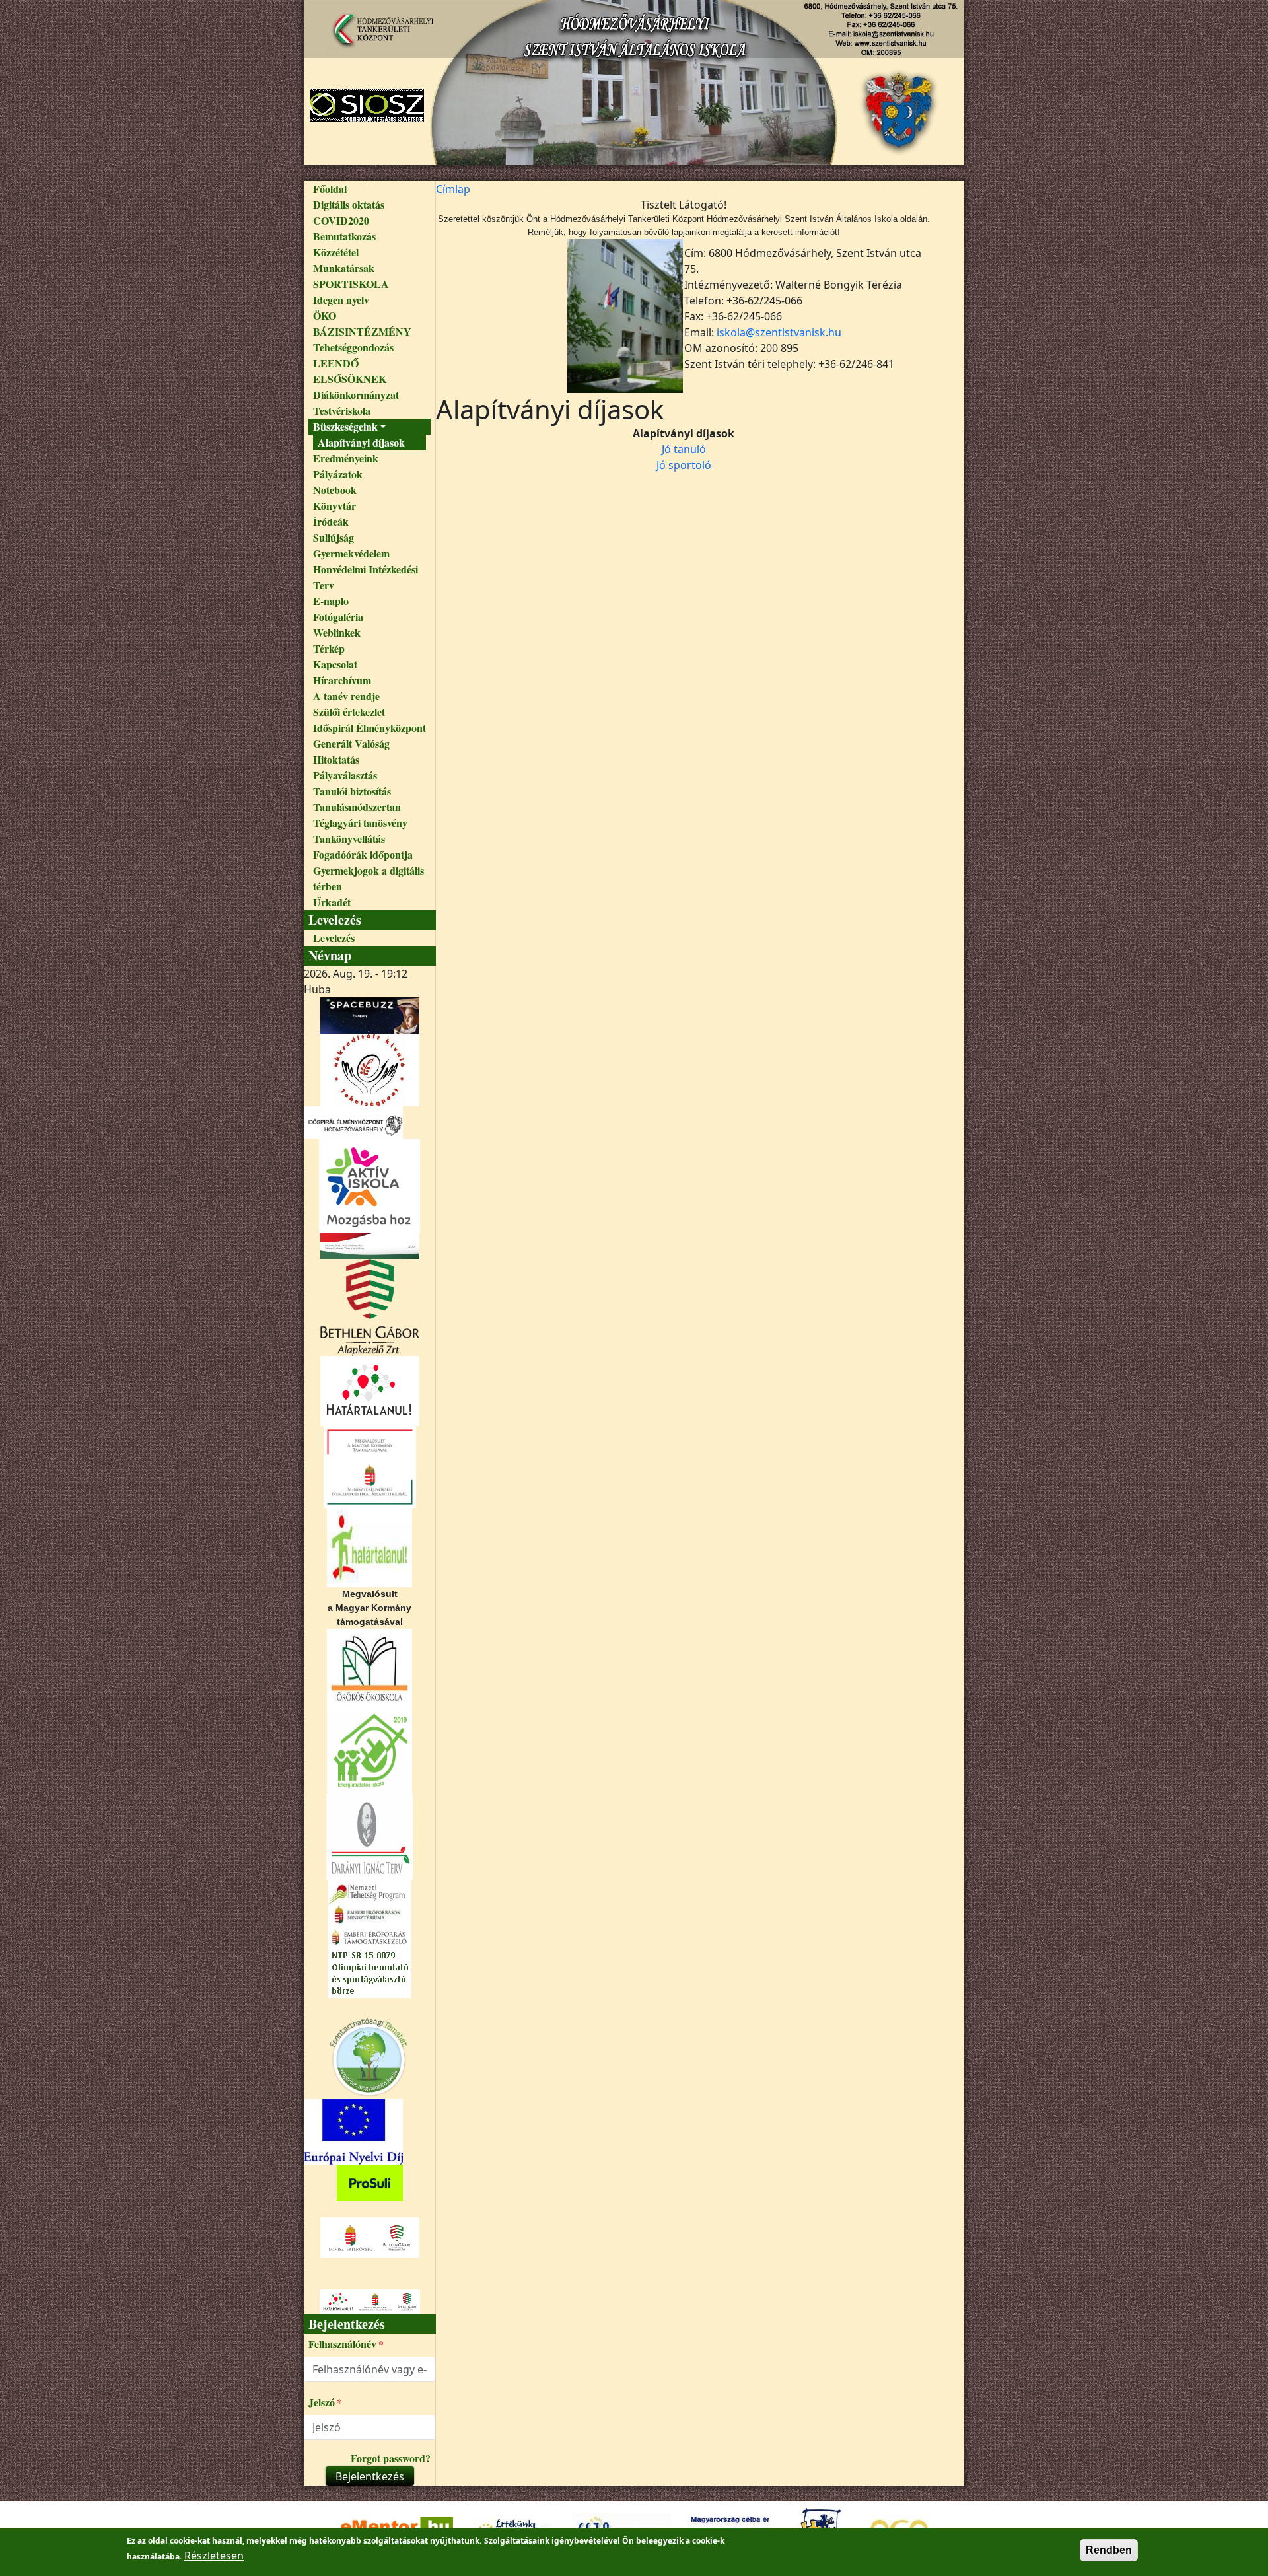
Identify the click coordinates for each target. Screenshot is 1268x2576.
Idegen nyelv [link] (341, 300)
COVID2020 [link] (341, 220)
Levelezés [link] (334, 938)
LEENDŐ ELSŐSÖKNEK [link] (350, 371)
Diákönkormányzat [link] (356, 395)
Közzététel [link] (336, 252)
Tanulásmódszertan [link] (357, 807)
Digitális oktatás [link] (349, 204)
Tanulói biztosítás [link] (352, 791)
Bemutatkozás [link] (344, 236)
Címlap (453, 189)
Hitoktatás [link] (336, 759)
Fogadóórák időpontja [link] (363, 854)
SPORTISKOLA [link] (351, 284)
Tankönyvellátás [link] (349, 839)
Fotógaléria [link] (338, 617)
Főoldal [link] (330, 189)
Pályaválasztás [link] (345, 775)
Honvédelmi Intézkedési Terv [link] (366, 577)
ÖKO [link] (325, 315)
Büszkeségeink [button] (345, 426)
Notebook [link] (335, 490)
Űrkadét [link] (332, 902)
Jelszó (322, 2402)
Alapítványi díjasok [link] (361, 442)
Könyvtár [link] (335, 506)
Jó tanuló (684, 449)
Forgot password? (391, 2458)
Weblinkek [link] (337, 632)
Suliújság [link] (334, 537)
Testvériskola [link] (342, 411)
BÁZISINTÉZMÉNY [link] (362, 331)
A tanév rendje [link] (346, 696)
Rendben (1109, 2550)
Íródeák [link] (331, 521)
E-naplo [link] (331, 601)
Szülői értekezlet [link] (349, 712)
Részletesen (214, 2556)
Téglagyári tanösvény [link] (360, 823)
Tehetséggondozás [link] (353, 347)
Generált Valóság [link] (351, 743)
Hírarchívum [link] (342, 680)
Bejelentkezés (370, 2476)
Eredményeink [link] (346, 458)
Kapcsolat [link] (335, 664)
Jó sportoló (684, 465)
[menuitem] (370, 189)
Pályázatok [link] (338, 474)
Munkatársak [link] (344, 268)
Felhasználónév (342, 2344)
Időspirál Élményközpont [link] (370, 728)
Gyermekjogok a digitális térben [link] (369, 878)
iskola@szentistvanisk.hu (779, 332)
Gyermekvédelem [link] (351, 553)
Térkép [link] (329, 648)
